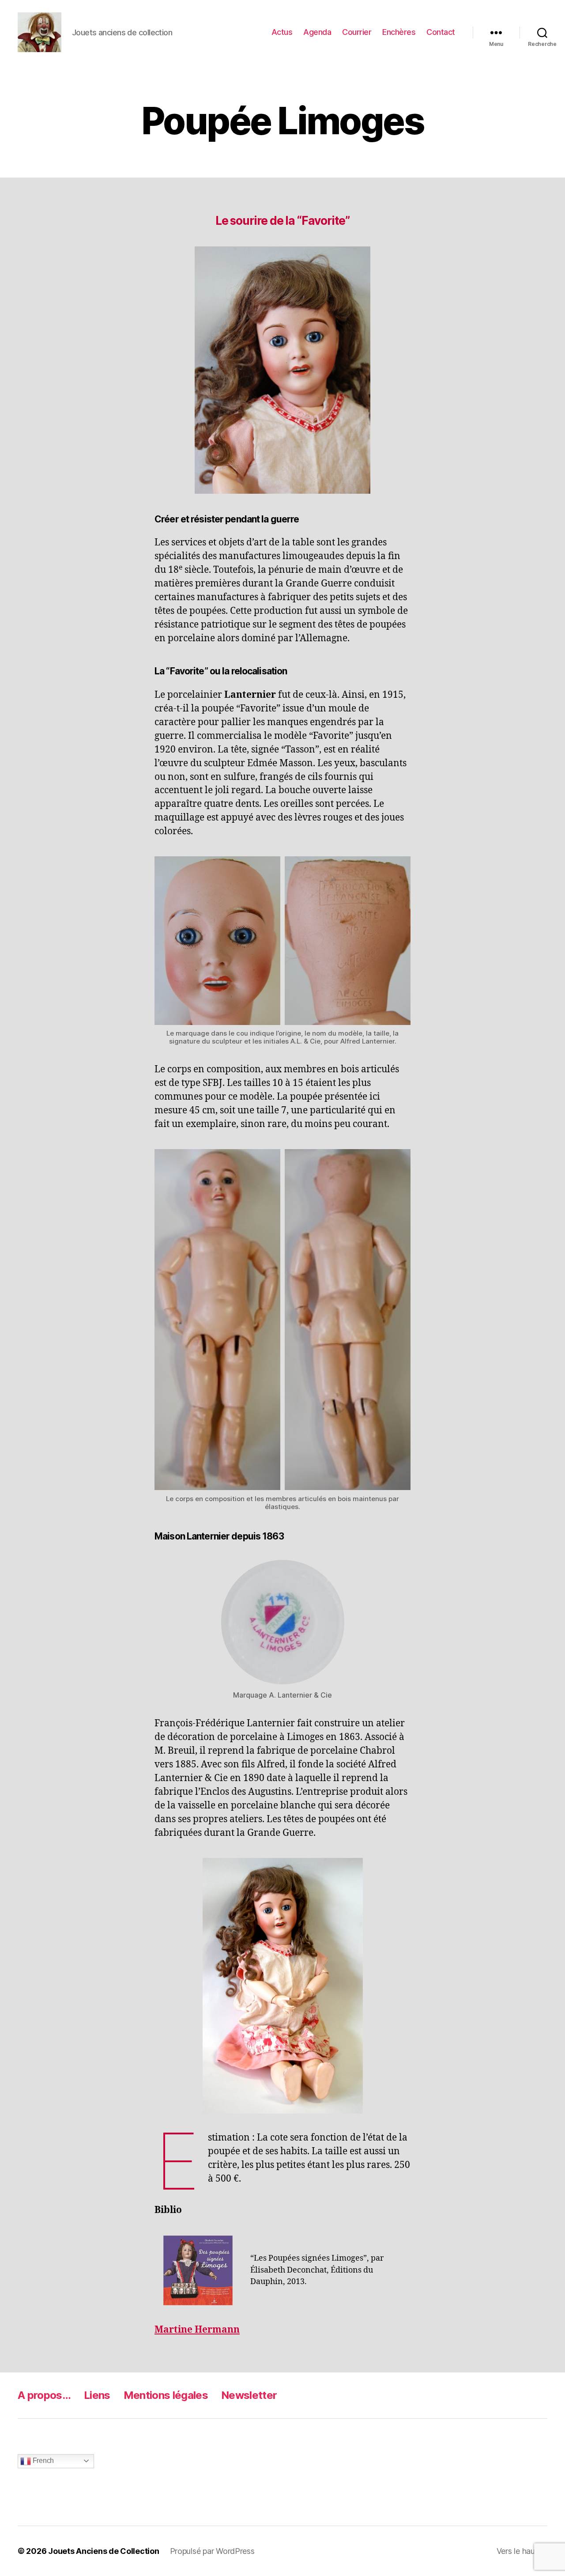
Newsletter (249, 2395)
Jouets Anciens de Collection (104, 2551)
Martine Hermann (197, 2330)
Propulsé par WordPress (212, 2551)
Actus (282, 32)
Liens (97, 2395)
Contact (441, 32)
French (42, 2461)
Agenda (317, 32)
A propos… (44, 2395)
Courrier (357, 32)
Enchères (399, 32)
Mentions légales (166, 2395)
